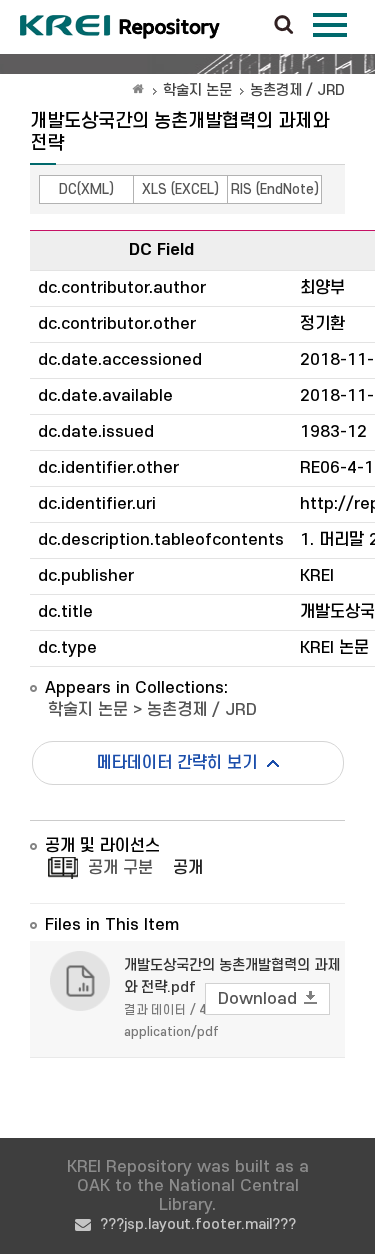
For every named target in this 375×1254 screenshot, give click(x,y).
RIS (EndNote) (275, 189)
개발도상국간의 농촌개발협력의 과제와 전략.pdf (232, 976)
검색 (284, 26)
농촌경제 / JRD (297, 90)
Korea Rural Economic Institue (120, 27)
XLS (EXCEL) (180, 189)
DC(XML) (86, 189)
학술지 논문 (197, 90)
